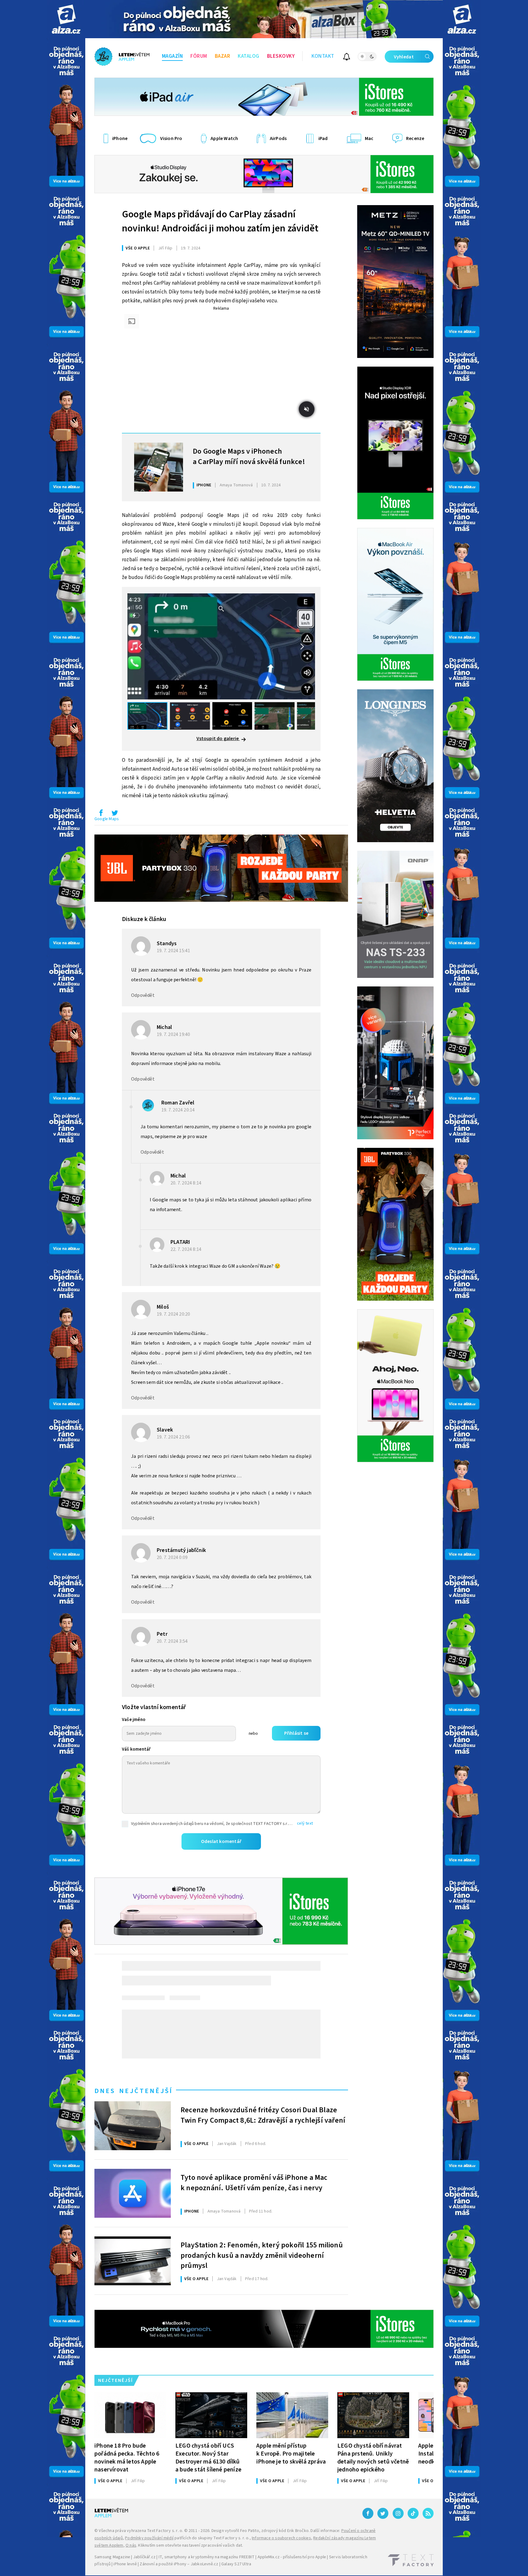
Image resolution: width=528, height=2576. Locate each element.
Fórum (199, 56)
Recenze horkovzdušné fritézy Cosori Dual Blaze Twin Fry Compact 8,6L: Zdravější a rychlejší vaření (263, 2115)
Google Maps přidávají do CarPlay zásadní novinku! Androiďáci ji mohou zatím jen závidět (220, 221)
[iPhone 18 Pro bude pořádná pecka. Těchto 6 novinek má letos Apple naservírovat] (130, 2415)
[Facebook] (368, 2513)
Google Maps (107, 819)
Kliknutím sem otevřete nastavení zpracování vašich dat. (191, 2545)
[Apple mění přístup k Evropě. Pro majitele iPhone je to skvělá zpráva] (292, 2415)
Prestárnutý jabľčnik (181, 1550)
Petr (162, 1634)
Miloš (163, 1307)
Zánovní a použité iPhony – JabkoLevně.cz (179, 2564)
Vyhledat (404, 57)
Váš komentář (136, 1749)
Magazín (172, 56)
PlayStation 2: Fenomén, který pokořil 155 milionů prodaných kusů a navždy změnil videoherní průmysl (262, 2255)
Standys (167, 943)
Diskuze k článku (144, 919)
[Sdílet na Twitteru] (115, 814)
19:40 (174, 1034)
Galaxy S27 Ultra (236, 2564)
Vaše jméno (134, 1720)
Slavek (165, 1430)
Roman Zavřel (178, 1103)
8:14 (186, 1183)
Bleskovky (281, 56)
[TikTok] (413, 2513)
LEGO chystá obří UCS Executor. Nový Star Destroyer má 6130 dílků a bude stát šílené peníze (208, 2458)
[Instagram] (398, 2513)
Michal (164, 1027)
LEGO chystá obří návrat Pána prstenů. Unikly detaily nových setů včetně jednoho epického (373, 2458)
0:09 (173, 1557)
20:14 (179, 1110)
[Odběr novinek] (347, 58)
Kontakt (323, 56)
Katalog (249, 56)
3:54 (173, 1641)
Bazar (223, 56)
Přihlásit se (296, 1733)
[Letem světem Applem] (122, 57)
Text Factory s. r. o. (165, 2531)
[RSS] (428, 2513)
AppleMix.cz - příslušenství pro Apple (292, 2557)
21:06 (174, 1437)
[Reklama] (66, 19)
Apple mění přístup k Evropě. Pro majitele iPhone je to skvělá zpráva (291, 2454)
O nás (131, 2545)
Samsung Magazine (112, 2557)
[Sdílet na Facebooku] (101, 814)
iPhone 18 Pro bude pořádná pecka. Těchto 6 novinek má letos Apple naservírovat (127, 2458)
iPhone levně (125, 2564)
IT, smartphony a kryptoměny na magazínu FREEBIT (207, 2557)
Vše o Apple (138, 248)
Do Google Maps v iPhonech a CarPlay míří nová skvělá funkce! (249, 457)
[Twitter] (383, 2513)
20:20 (174, 1314)
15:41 (174, 951)
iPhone (204, 485)
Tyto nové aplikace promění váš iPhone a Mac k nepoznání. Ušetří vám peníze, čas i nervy (254, 2183)
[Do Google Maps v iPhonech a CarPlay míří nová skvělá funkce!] (159, 467)
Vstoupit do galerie (218, 739)
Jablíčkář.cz (144, 2557)
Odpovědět (143, 995)
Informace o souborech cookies (281, 2538)
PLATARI (180, 1242)
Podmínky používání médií (149, 2538)
